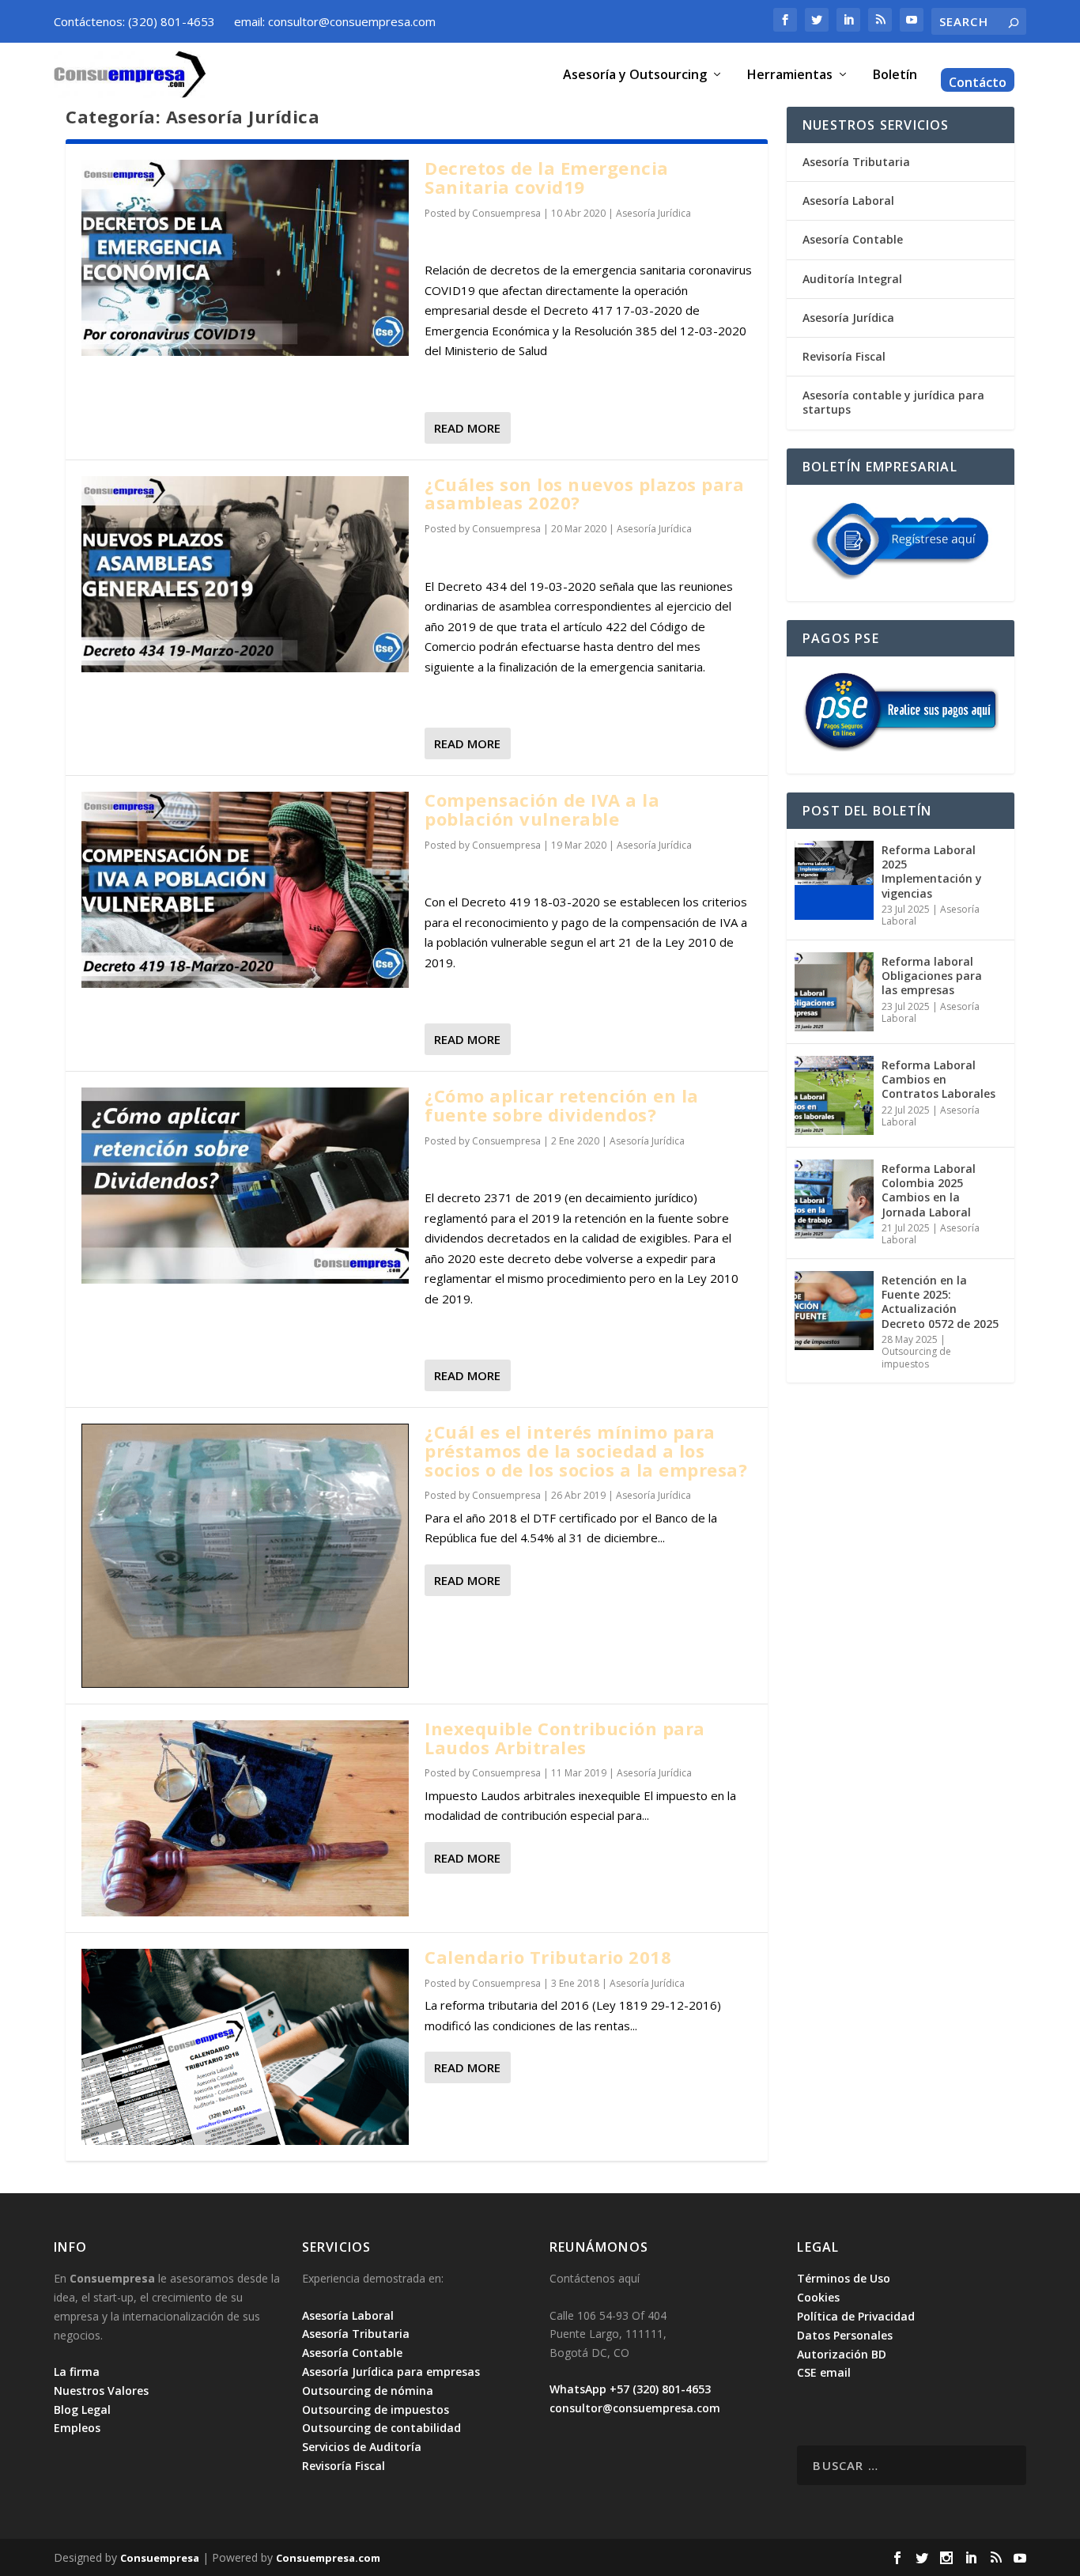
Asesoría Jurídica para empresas (391, 2372)
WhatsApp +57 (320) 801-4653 (630, 2389)
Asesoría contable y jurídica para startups (893, 402)
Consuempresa (506, 213)
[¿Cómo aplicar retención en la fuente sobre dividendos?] (245, 1186)
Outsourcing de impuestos (916, 1358)
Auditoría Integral (852, 279)
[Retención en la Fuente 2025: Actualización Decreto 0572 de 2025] (834, 1311)
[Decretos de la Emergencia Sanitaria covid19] (245, 258)
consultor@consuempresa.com (635, 2408)
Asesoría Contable (853, 239)
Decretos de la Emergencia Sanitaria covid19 (547, 177)
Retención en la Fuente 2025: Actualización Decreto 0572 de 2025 (940, 1302)
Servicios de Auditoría (362, 2447)
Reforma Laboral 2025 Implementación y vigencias (932, 872)
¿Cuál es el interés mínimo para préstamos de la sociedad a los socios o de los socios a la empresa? (586, 1451)
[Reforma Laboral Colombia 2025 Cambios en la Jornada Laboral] (834, 1199)
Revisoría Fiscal (844, 356)
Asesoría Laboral (848, 200)
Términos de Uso (844, 2278)
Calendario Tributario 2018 (548, 1957)
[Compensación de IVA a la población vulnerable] (245, 890)
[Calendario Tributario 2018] (245, 2047)
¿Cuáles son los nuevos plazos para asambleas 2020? (584, 494)
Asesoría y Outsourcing (635, 76)
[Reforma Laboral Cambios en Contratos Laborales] (834, 1095)
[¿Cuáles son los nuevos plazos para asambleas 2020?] (245, 574)
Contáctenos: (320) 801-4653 (134, 21)
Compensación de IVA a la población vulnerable (542, 809)
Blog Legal (82, 2410)
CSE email (824, 2372)
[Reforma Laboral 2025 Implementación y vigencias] (834, 880)
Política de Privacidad (856, 2316)
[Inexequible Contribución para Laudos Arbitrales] (245, 1818)
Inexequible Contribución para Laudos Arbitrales (565, 1738)
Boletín (895, 76)
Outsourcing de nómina (368, 2391)
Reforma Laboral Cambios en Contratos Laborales (938, 1079)
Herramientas (790, 76)
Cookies (818, 2297)
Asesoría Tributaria (856, 162)
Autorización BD (842, 2354)
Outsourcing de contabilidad (381, 2428)
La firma (77, 2372)
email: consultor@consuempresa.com (335, 21)
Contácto (978, 83)
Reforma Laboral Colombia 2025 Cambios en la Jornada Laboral (929, 1190)
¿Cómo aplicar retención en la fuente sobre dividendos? (562, 1105)
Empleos (77, 2428)
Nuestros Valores (101, 2391)
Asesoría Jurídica (653, 213)
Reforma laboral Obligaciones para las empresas (932, 976)
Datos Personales (845, 2335)
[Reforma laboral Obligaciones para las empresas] (834, 992)
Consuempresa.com (328, 2558)
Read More (467, 428)
